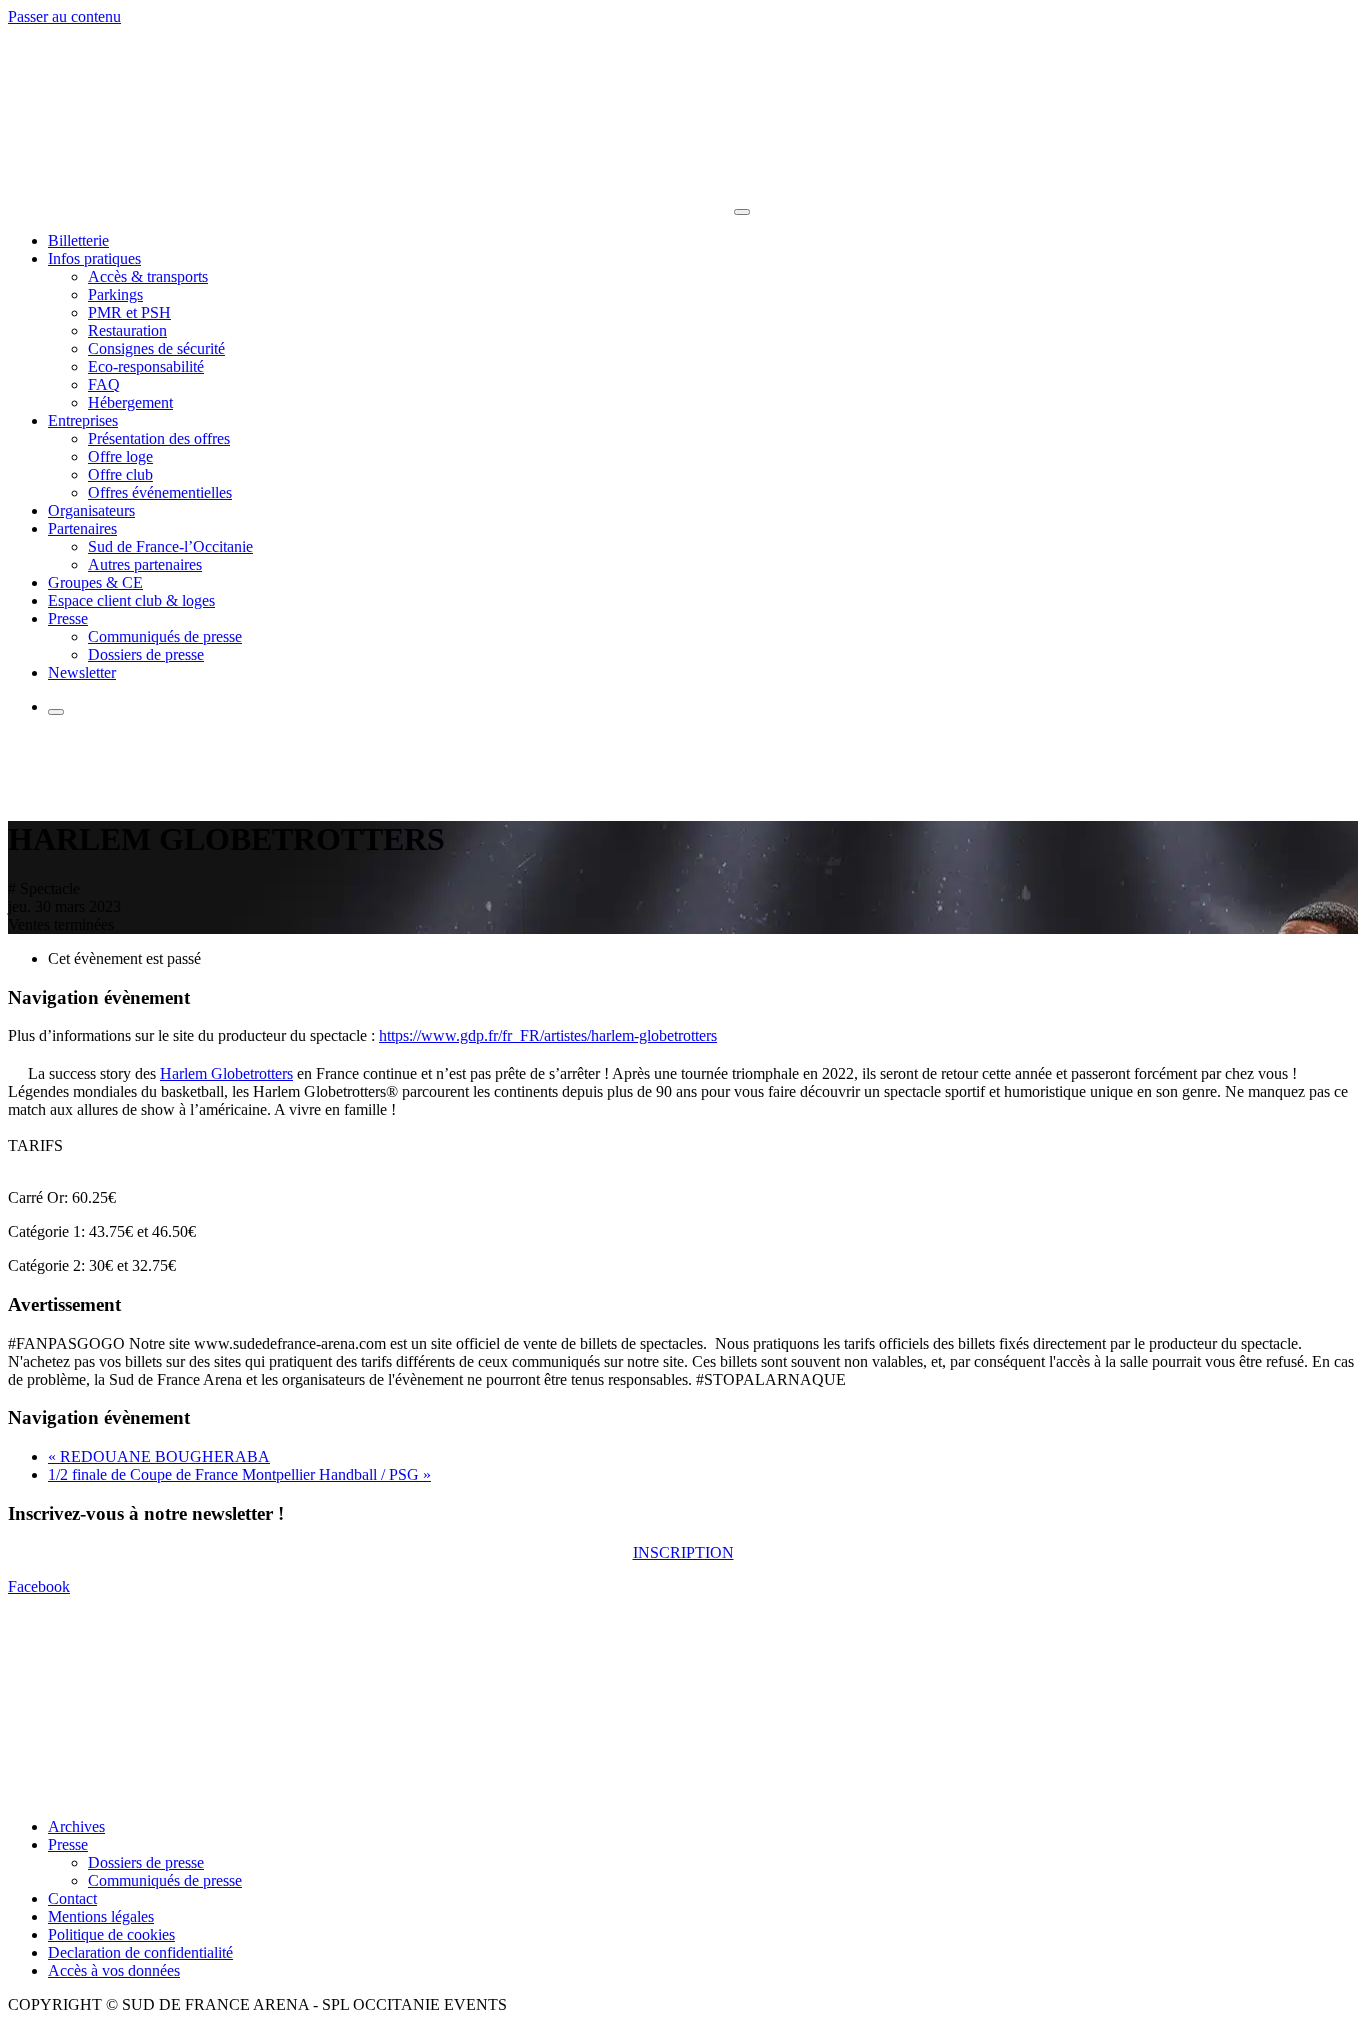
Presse (68, 618)
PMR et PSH (129, 312)
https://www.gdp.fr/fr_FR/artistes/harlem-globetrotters (548, 1035)
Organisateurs (91, 510)
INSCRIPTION (683, 1552)
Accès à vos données (114, 1970)
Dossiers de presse (146, 654)
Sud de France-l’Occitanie (170, 546)
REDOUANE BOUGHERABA (159, 1456)
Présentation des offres (159, 438)
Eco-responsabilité (146, 366)
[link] (226, 1073)
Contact (72, 1898)
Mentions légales (101, 1916)
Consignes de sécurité (156, 348)
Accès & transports (148, 276)
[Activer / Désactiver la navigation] (742, 212)
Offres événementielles (160, 492)
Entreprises (83, 420)
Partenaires (82, 528)
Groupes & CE (95, 582)
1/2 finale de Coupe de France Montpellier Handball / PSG (239, 1474)
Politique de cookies (111, 1934)
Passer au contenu (64, 16)
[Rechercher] (56, 712)
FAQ (104, 384)
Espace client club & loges (131, 600)
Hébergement (130, 402)
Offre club (120, 474)
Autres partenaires (145, 564)
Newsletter (82, 672)
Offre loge (120, 456)
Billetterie (78, 240)
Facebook (39, 1586)
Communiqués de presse (165, 636)
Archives (76, 1826)
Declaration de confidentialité (140, 1952)
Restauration (127, 330)
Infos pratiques (94, 258)
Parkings (115, 294)
